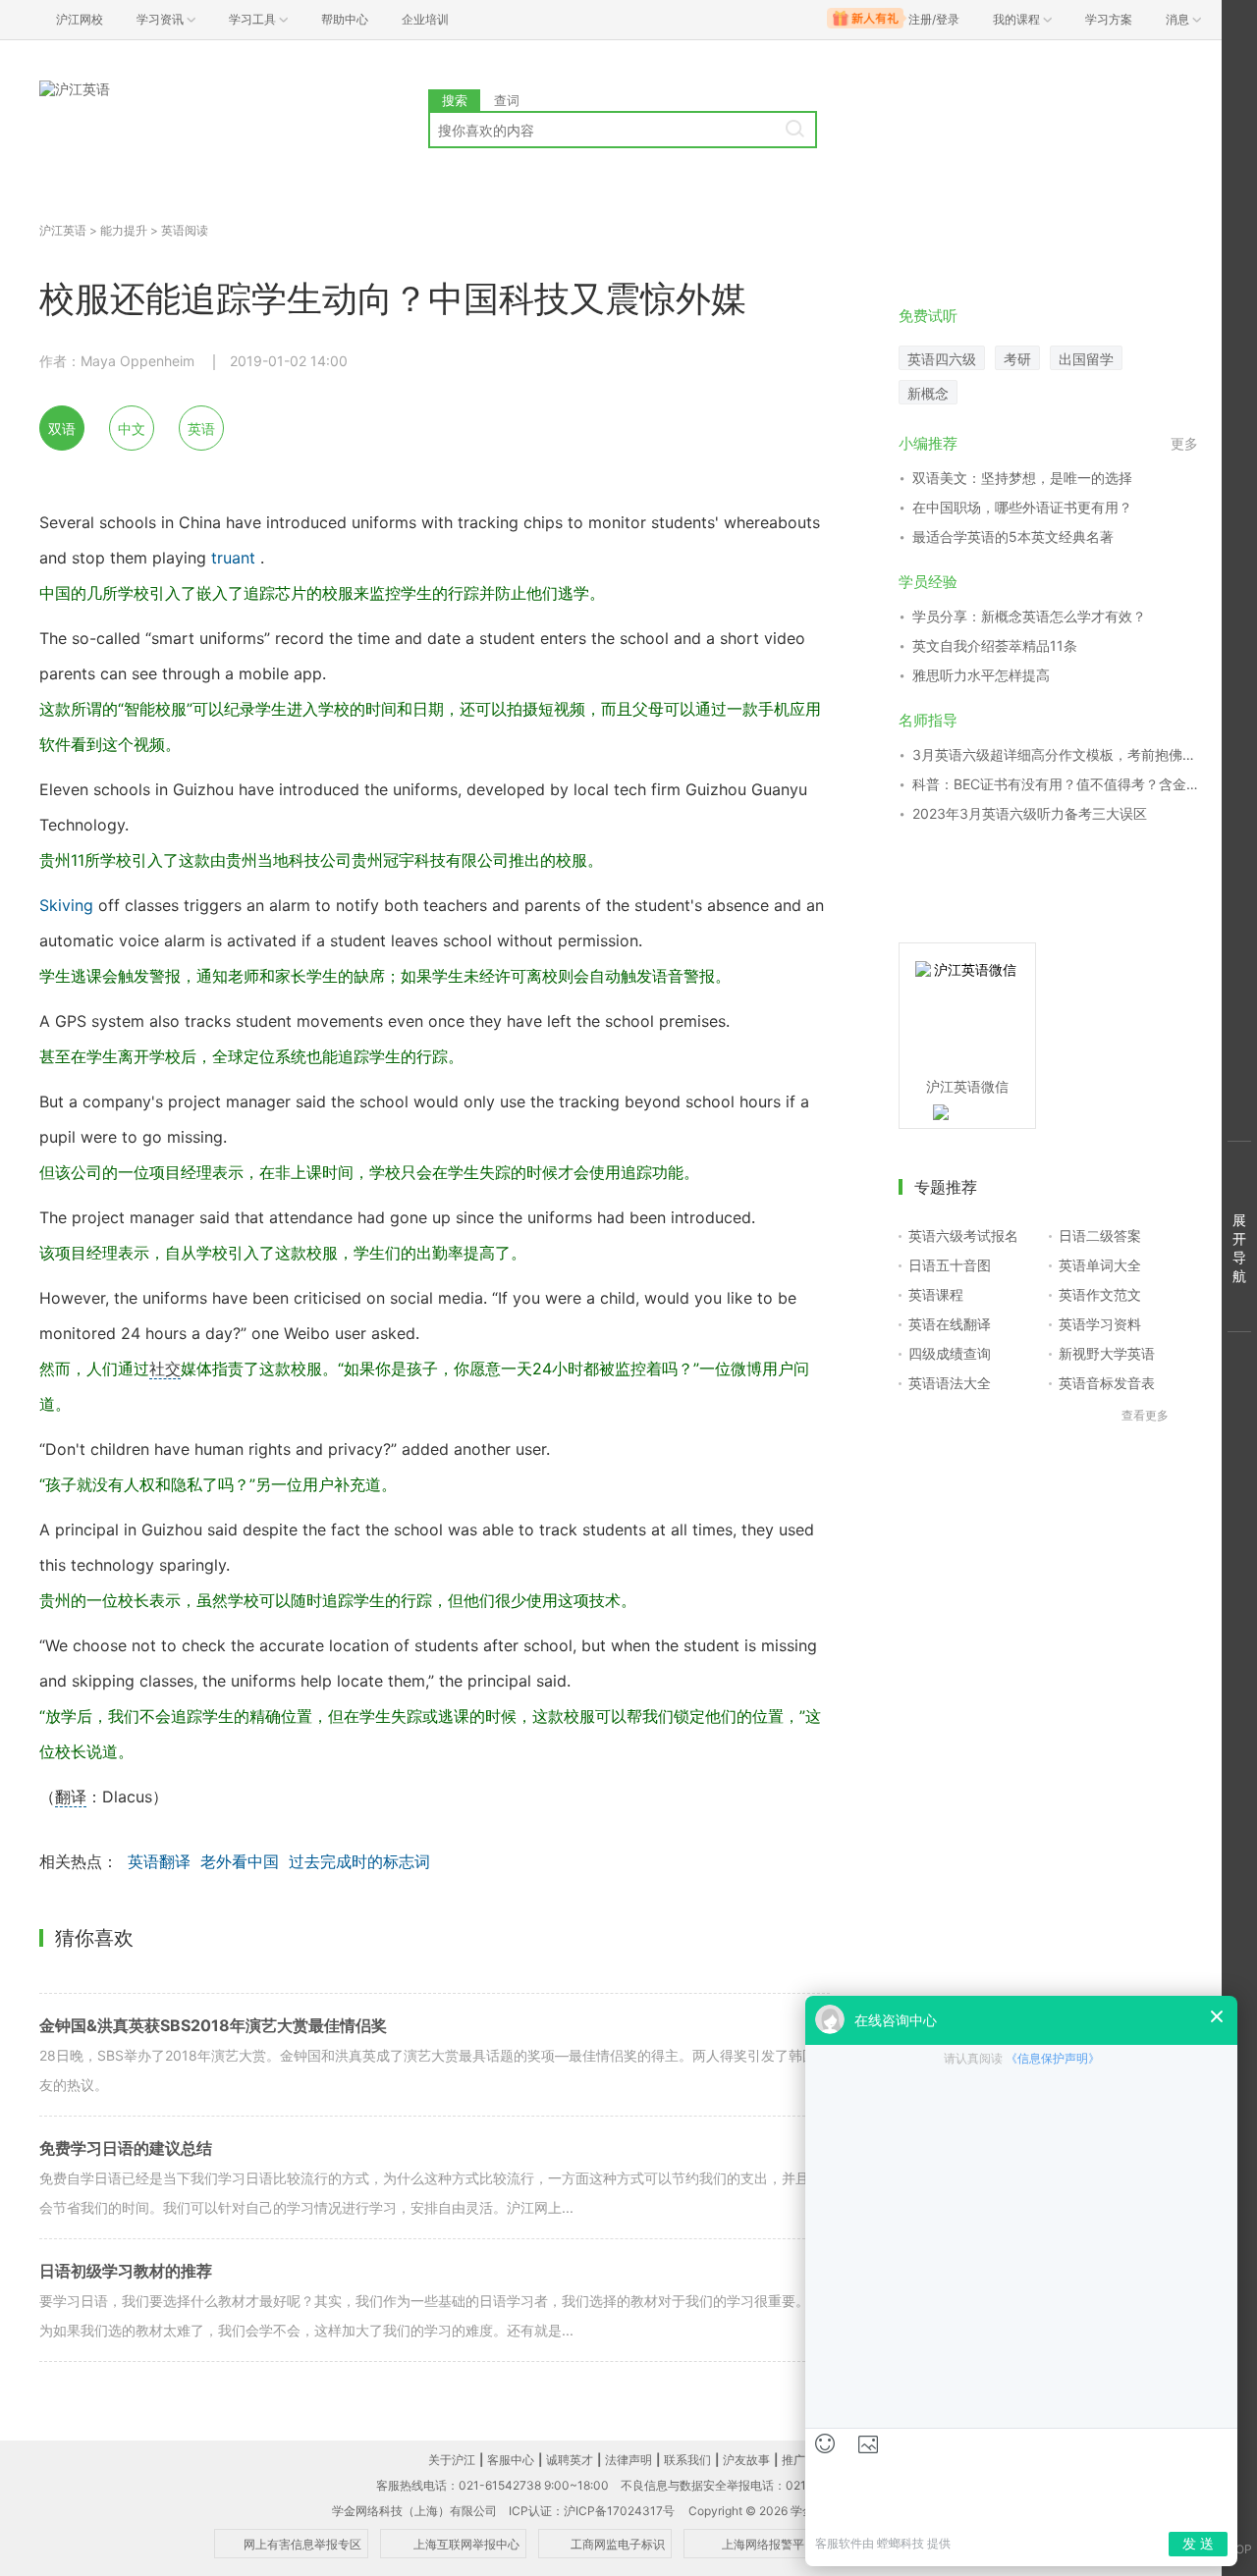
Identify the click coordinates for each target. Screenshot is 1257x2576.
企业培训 (425, 19)
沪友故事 (746, 2460)
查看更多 (1145, 1415)
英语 (201, 429)
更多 (1184, 443)
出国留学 (1086, 359)
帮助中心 (345, 19)
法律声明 (628, 2460)
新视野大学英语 (1107, 1353)
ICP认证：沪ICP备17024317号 (592, 2511)
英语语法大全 (950, 1383)
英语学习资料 (1100, 1324)
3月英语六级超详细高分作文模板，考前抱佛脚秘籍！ (1055, 754)
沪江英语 (63, 230)
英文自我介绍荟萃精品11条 (995, 645)
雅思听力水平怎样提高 (981, 675)
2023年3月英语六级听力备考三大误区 (1030, 813)
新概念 (928, 393)
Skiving (66, 905)
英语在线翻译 (950, 1324)
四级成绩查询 (950, 1353)
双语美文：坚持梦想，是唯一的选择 (1022, 478)
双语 (62, 429)
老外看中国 (240, 1861)
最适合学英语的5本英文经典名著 (1013, 537)
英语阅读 (185, 230)
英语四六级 (942, 359)
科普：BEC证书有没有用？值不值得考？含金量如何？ (1055, 784)
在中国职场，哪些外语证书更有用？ (1022, 507)
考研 (1017, 359)
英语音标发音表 (1107, 1383)
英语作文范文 (1100, 1294)
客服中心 (511, 2460)
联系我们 (687, 2460)
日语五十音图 (950, 1265)
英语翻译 (159, 1861)
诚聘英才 (570, 2460)
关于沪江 (452, 2460)
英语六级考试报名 (963, 1235)
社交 (165, 1368)
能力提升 (124, 230)
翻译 (71, 1797)
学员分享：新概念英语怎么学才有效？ (1029, 616)
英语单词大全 (1100, 1265)
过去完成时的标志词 (359, 1861)
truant (233, 558)
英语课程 (936, 1294)
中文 (132, 429)
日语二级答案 (1100, 1235)
